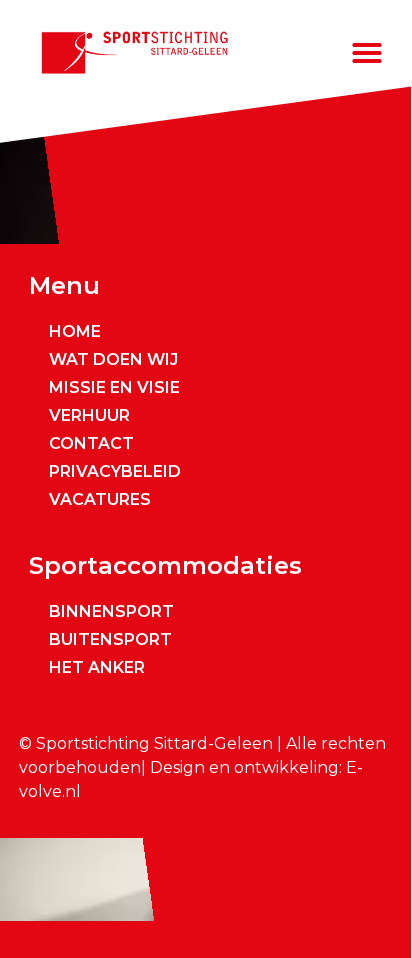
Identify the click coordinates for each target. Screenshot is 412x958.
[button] (367, 53)
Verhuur (89, 415)
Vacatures (100, 499)
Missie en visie (114, 387)
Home (75, 331)
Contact (91, 443)
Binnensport (111, 611)
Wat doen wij (113, 359)
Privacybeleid (115, 471)
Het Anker (97, 667)
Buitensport (110, 639)
